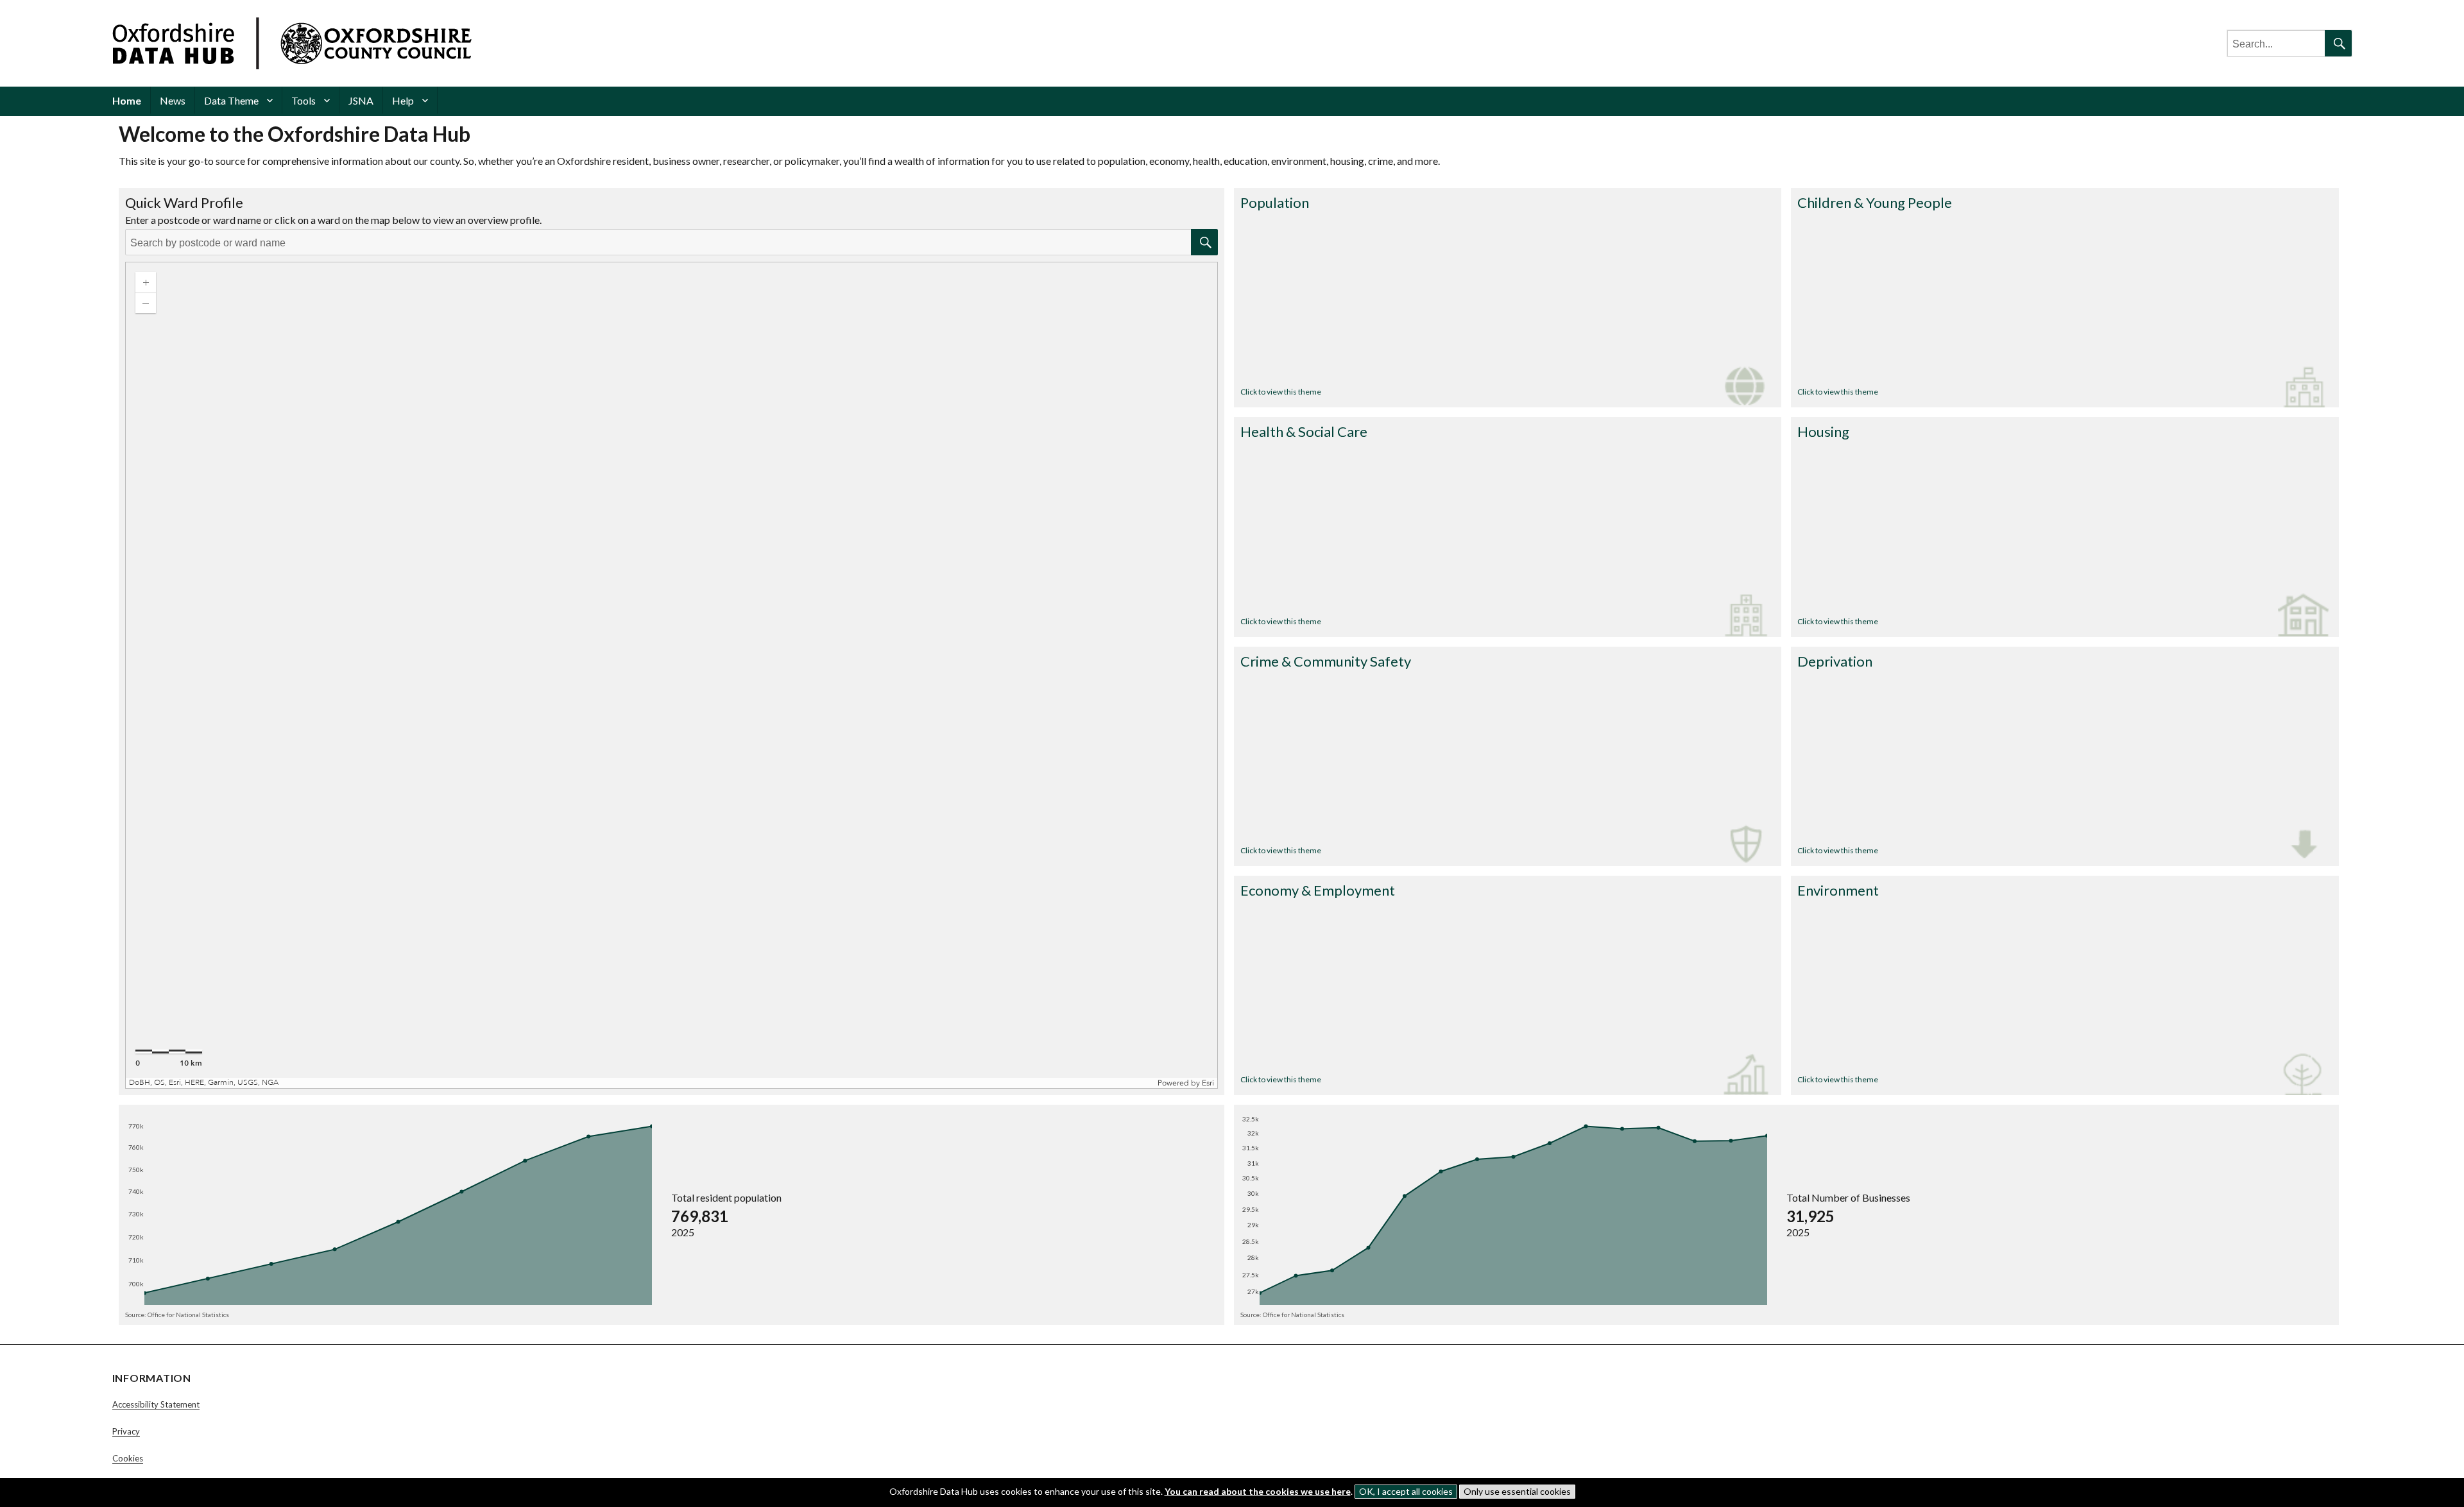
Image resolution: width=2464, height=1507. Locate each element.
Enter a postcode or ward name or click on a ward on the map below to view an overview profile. (333, 220)
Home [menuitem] (127, 100)
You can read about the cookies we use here (1258, 1491)
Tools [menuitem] (304, 100)
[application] (672, 675)
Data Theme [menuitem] (231, 100)
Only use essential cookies (1517, 1491)
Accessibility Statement (156, 1404)
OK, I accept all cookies (1406, 1491)
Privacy (126, 1431)
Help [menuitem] (403, 100)
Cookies (128, 1458)
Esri (1208, 1083)
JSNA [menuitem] (361, 100)
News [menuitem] (173, 100)
